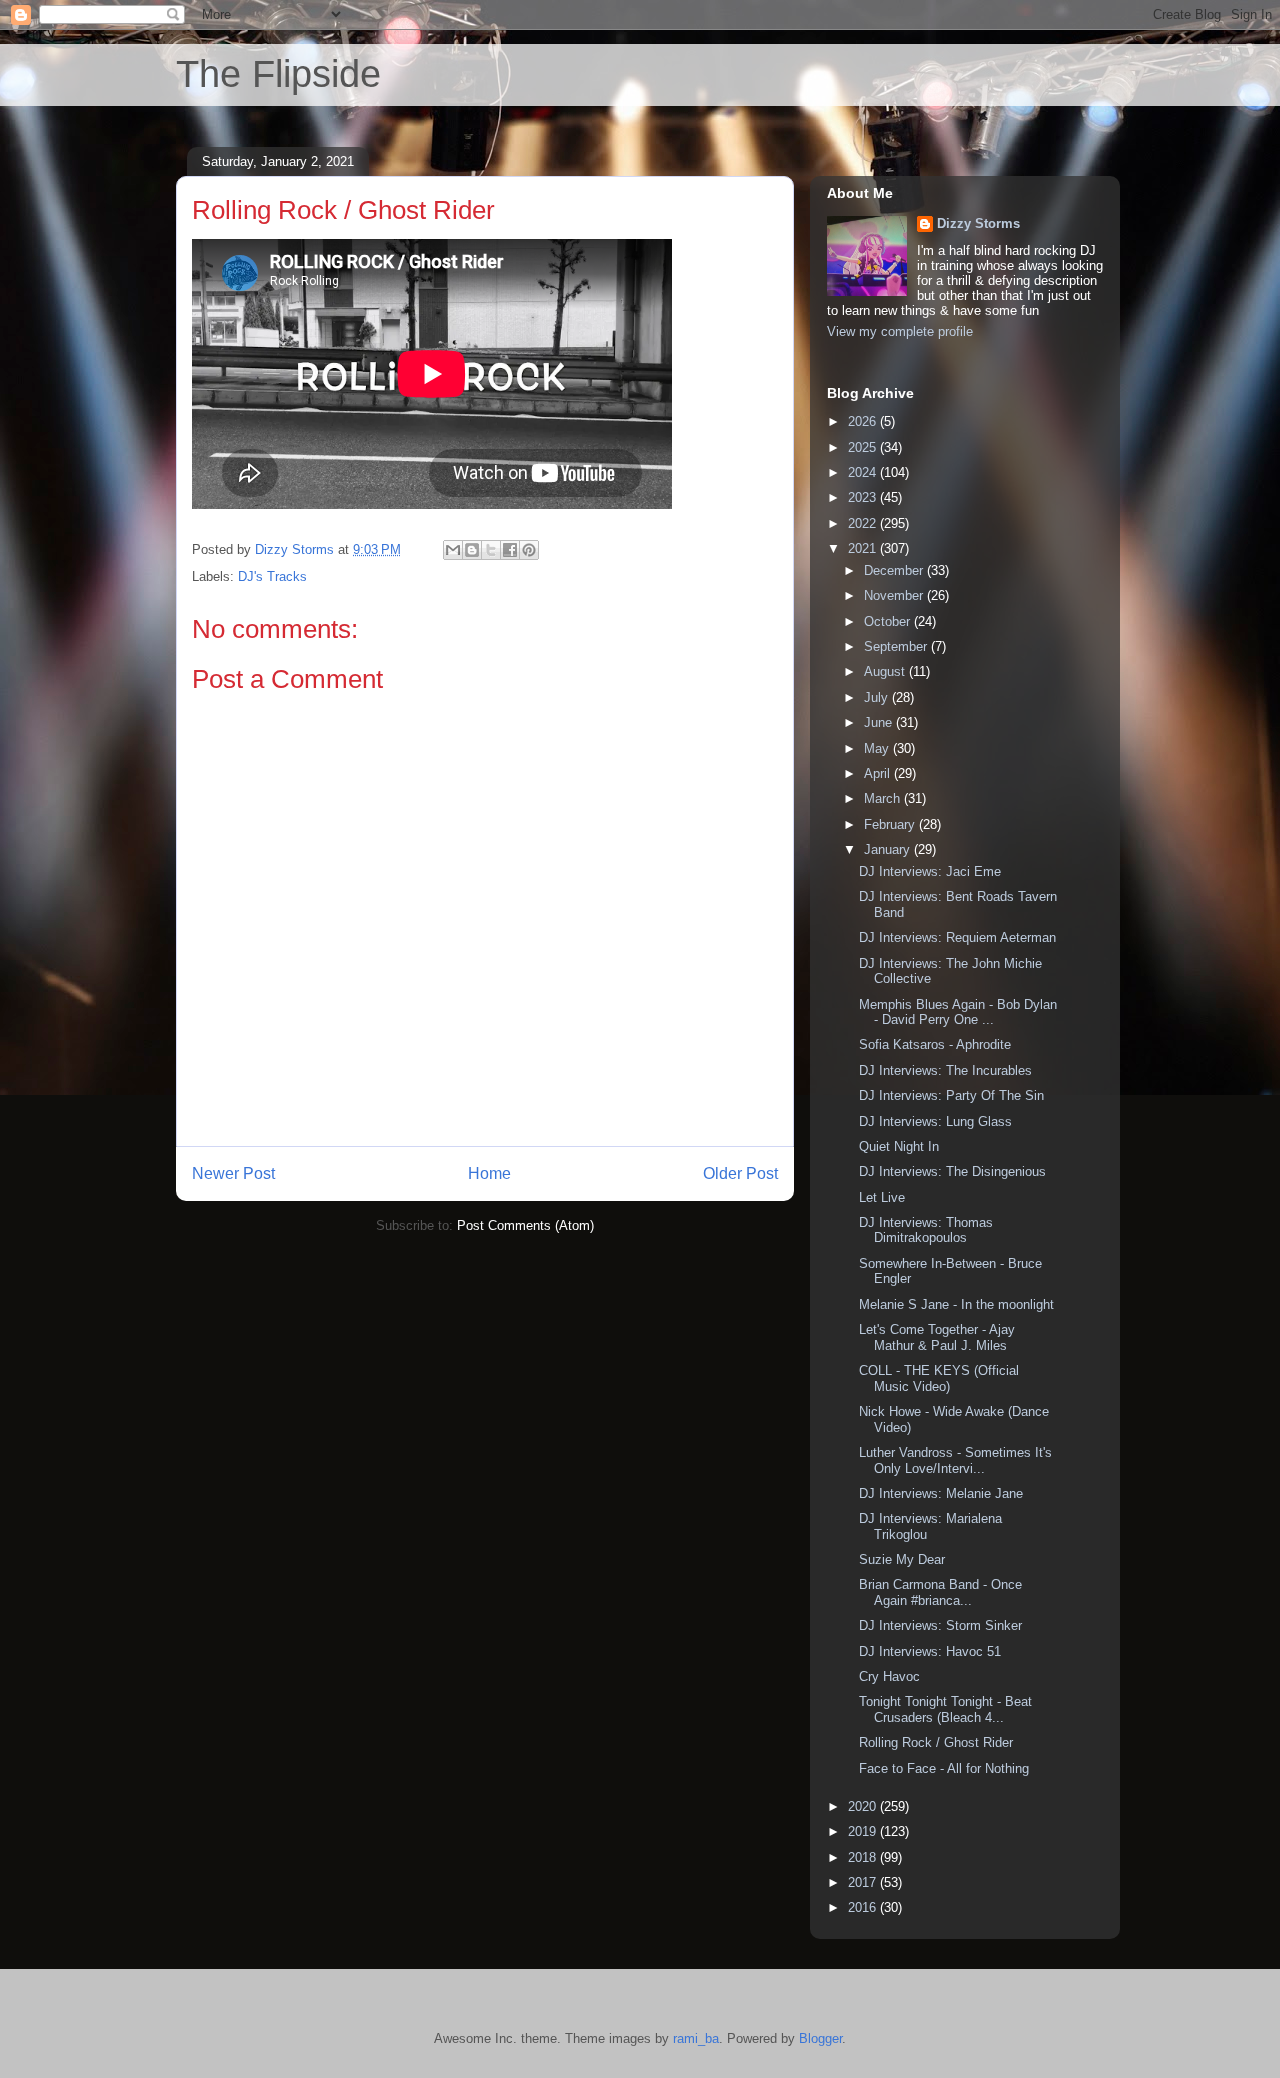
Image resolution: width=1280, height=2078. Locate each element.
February (891, 824)
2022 (864, 523)
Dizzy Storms (978, 223)
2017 (864, 1882)
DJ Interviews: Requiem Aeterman (957, 937)
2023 (864, 497)
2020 (864, 1806)
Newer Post (233, 1173)
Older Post (740, 1173)
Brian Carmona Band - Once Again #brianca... (940, 1592)
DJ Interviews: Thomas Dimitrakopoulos (926, 1230)
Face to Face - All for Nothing (944, 1768)
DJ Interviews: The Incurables (945, 1070)
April (879, 773)
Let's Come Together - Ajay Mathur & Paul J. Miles (937, 1337)
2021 (864, 548)
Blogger (820, 2038)
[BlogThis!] (472, 550)
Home (489, 1173)
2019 (864, 1831)
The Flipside (278, 74)
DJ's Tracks (272, 576)
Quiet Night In (899, 1146)
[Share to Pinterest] (529, 550)
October (889, 621)
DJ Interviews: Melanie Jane (941, 1493)
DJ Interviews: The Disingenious (952, 1171)
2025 (864, 447)
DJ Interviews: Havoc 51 (930, 1651)
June (880, 722)
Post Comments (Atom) (525, 1225)
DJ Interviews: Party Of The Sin (951, 1095)
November (895, 595)
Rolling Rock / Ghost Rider (936, 1742)
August (886, 671)
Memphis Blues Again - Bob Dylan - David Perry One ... (958, 1012)
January (889, 849)
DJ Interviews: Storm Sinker (940, 1625)
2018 (864, 1857)
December (895, 570)
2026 (864, 421)
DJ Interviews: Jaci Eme (930, 871)
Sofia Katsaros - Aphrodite (935, 1044)
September (897, 646)
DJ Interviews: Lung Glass (935, 1121)
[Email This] (453, 550)
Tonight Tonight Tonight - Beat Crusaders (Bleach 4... (945, 1709)
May (878, 748)
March (884, 798)
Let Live (882, 1197)
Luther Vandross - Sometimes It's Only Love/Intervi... (955, 1460)
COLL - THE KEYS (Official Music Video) (939, 1378)
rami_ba (696, 2038)
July (878, 697)
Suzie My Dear (902, 1559)
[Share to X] (491, 550)
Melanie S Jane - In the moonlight (956, 1304)
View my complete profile (900, 331)
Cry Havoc (889, 1676)
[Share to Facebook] (510, 550)
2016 (864, 1907)
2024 (864, 472)
